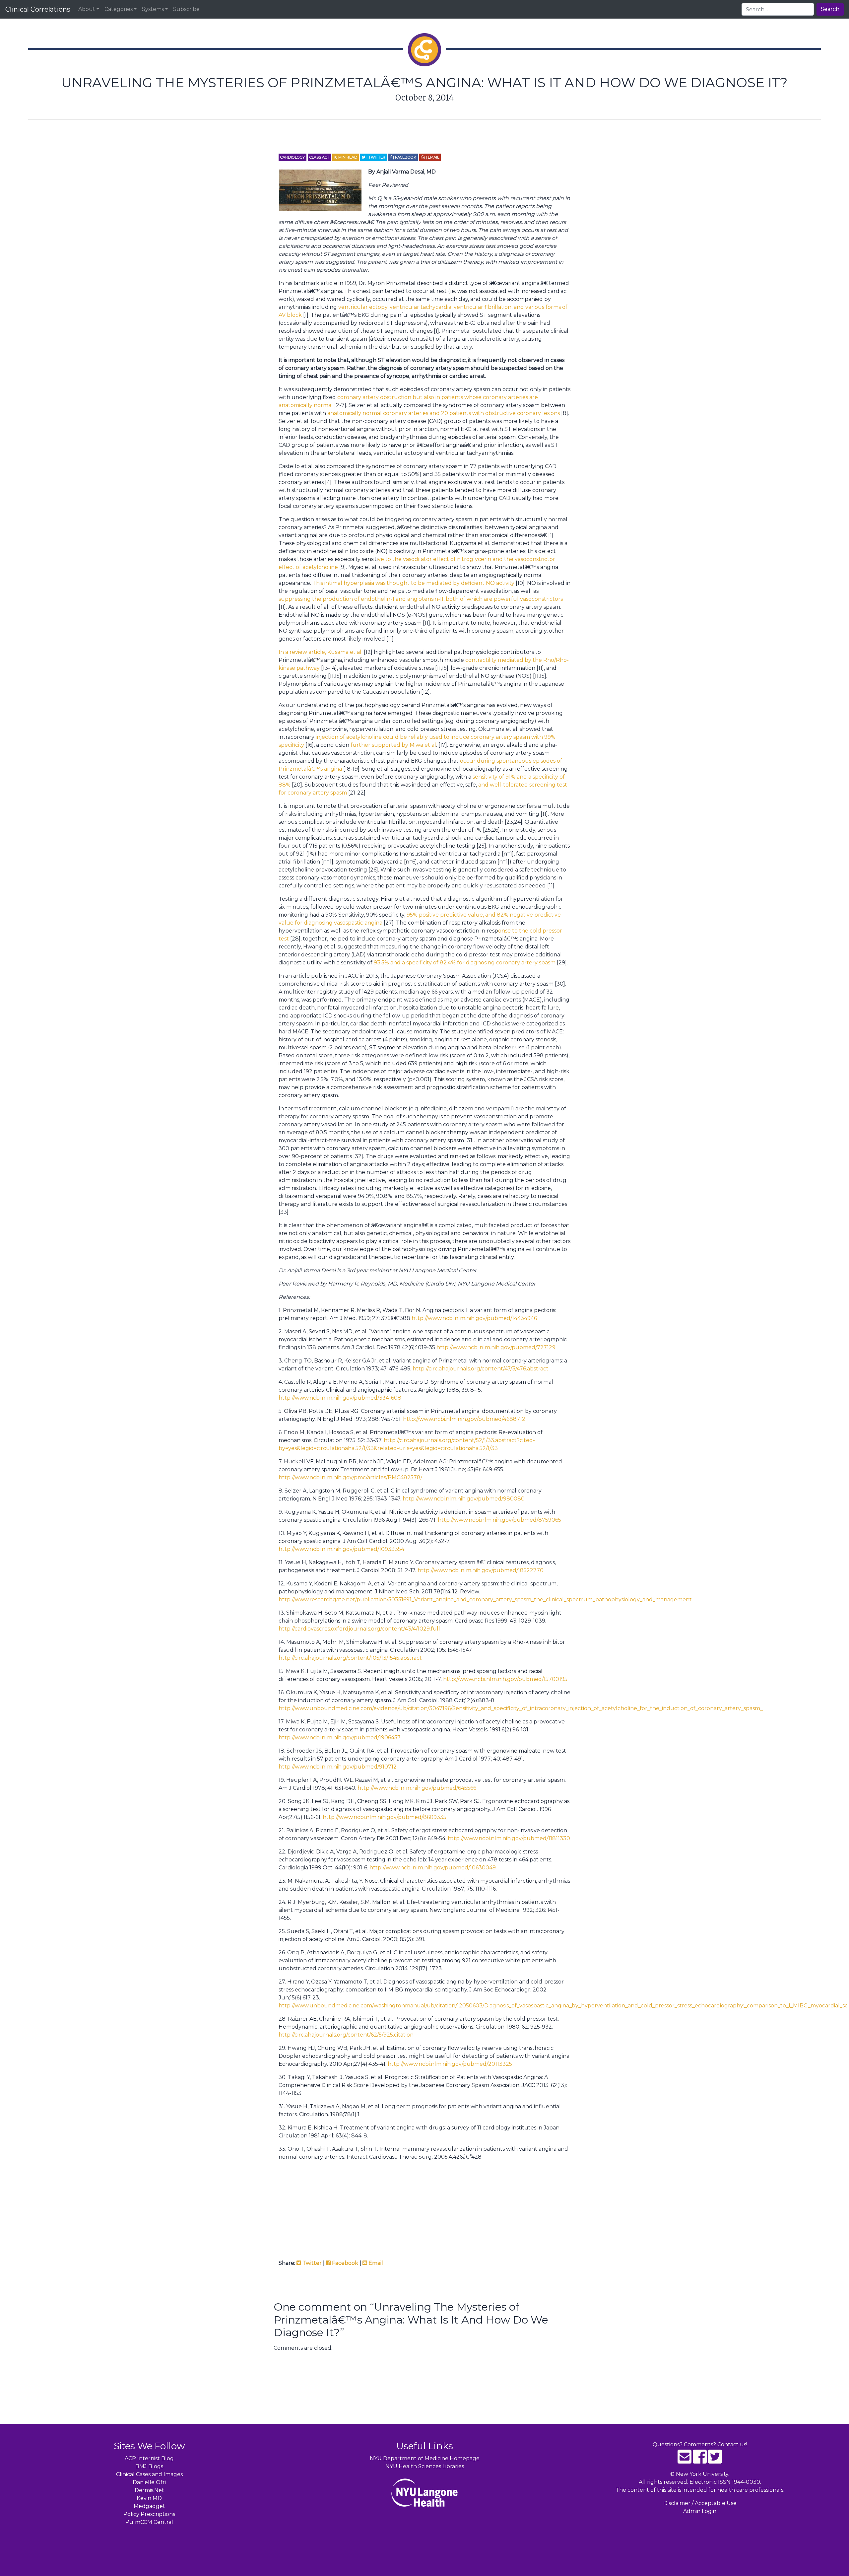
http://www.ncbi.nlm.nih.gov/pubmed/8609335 (385, 1817)
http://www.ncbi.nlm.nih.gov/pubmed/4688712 (464, 1419)
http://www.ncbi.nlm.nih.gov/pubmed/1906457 (340, 1738)
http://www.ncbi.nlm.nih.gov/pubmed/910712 (338, 1767)
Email (375, 2263)
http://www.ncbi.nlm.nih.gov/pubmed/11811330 (509, 1838)
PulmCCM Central (149, 2522)
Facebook (344, 2263)
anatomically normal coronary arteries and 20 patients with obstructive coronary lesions (444, 413)
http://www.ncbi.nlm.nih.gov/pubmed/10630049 (433, 1868)
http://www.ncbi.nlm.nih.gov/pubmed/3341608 (340, 1398)
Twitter (311, 2263)
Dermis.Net (149, 2490)
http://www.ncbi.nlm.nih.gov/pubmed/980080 (464, 1499)
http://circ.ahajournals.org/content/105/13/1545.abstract (350, 1658)
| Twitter (375, 157)
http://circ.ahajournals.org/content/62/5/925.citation (346, 2035)
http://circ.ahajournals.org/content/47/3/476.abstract (481, 1369)
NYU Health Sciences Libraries (425, 2466)
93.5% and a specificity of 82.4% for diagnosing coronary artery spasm (465, 963)
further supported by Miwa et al (393, 745)
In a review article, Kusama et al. (321, 652)
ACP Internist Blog (149, 2458)
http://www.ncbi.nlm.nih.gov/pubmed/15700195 (505, 1679)
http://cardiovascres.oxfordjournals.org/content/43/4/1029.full (359, 1629)
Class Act (319, 157)
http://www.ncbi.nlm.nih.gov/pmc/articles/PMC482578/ (350, 1477)
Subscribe (186, 9)
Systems (153, 9)
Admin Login (700, 2511)
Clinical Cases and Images (149, 2474)
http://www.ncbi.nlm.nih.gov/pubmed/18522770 (481, 1570)
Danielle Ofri (149, 2482)
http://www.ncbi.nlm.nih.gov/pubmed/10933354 (341, 1549)
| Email (432, 157)
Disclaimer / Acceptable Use (700, 2503)
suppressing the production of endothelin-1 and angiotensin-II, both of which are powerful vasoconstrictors (421, 599)
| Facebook (404, 157)
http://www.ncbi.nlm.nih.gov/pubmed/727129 (496, 1347)
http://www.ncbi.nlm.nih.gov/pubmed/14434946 (474, 1318)
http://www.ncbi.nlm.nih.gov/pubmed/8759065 (499, 1520)
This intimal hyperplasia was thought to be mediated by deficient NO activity (414, 583)
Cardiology (293, 157)
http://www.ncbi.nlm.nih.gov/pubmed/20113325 (450, 2064)
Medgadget (149, 2506)
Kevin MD (149, 2498)
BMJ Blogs (149, 2466)
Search (830, 9)
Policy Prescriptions (149, 2514)
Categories (119, 9)
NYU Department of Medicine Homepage (425, 2458)
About (87, 9)
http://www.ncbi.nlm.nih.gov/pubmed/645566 (417, 1788)
